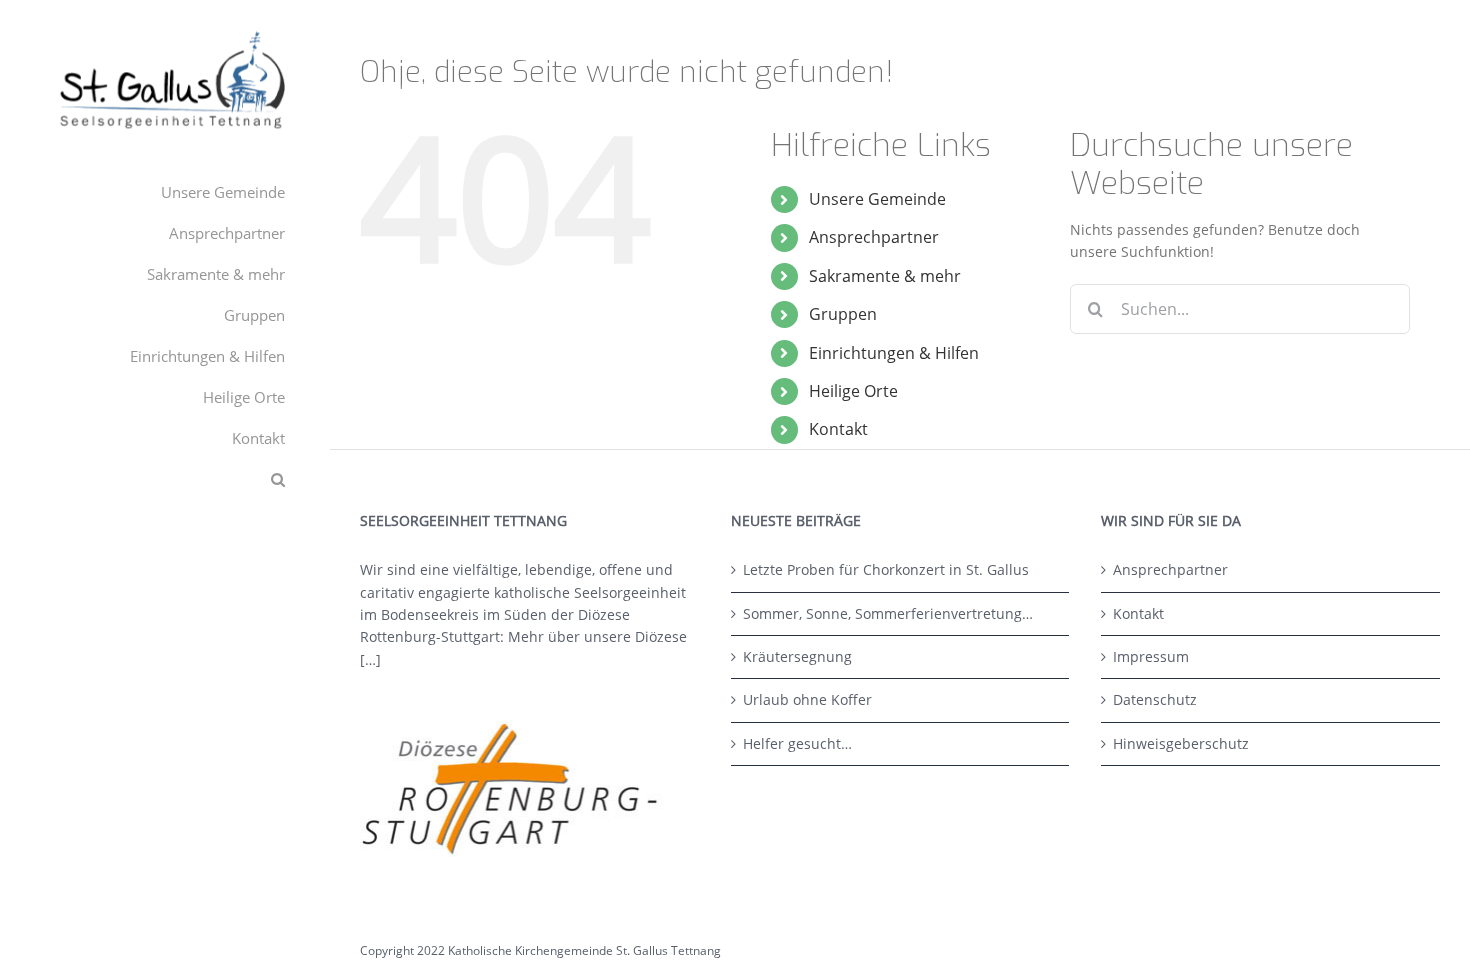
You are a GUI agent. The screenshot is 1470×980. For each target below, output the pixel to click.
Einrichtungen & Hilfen (894, 353)
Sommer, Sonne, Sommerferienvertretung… (888, 613)
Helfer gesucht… (797, 743)
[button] (165, 479)
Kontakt (838, 429)
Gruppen (843, 314)
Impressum (1151, 656)
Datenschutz (1155, 699)
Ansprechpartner (874, 237)
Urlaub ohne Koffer (807, 699)
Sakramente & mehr (885, 276)
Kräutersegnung (797, 656)
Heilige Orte (853, 391)
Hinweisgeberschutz (1181, 743)
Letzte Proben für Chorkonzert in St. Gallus (886, 569)
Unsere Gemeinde (877, 199)
